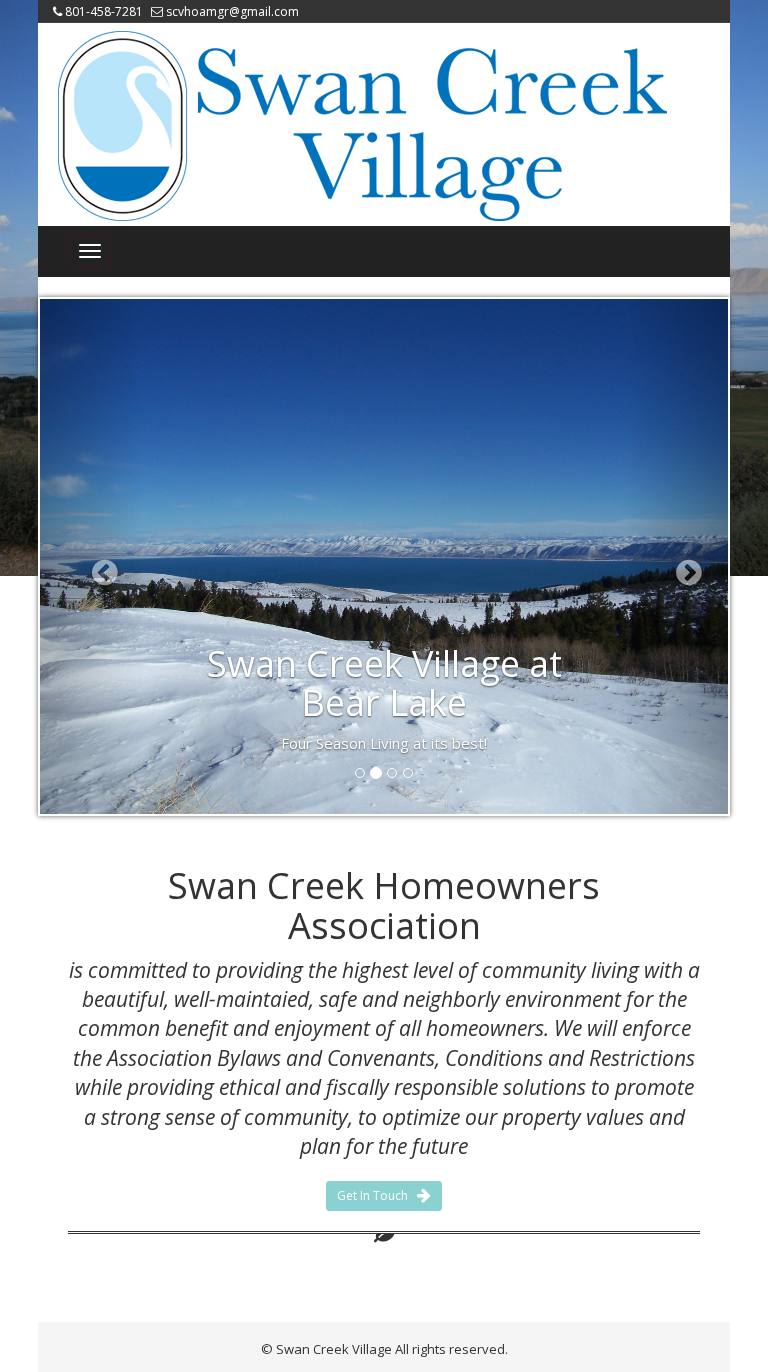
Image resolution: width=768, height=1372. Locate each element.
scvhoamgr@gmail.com (232, 11)
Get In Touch (377, 1195)
